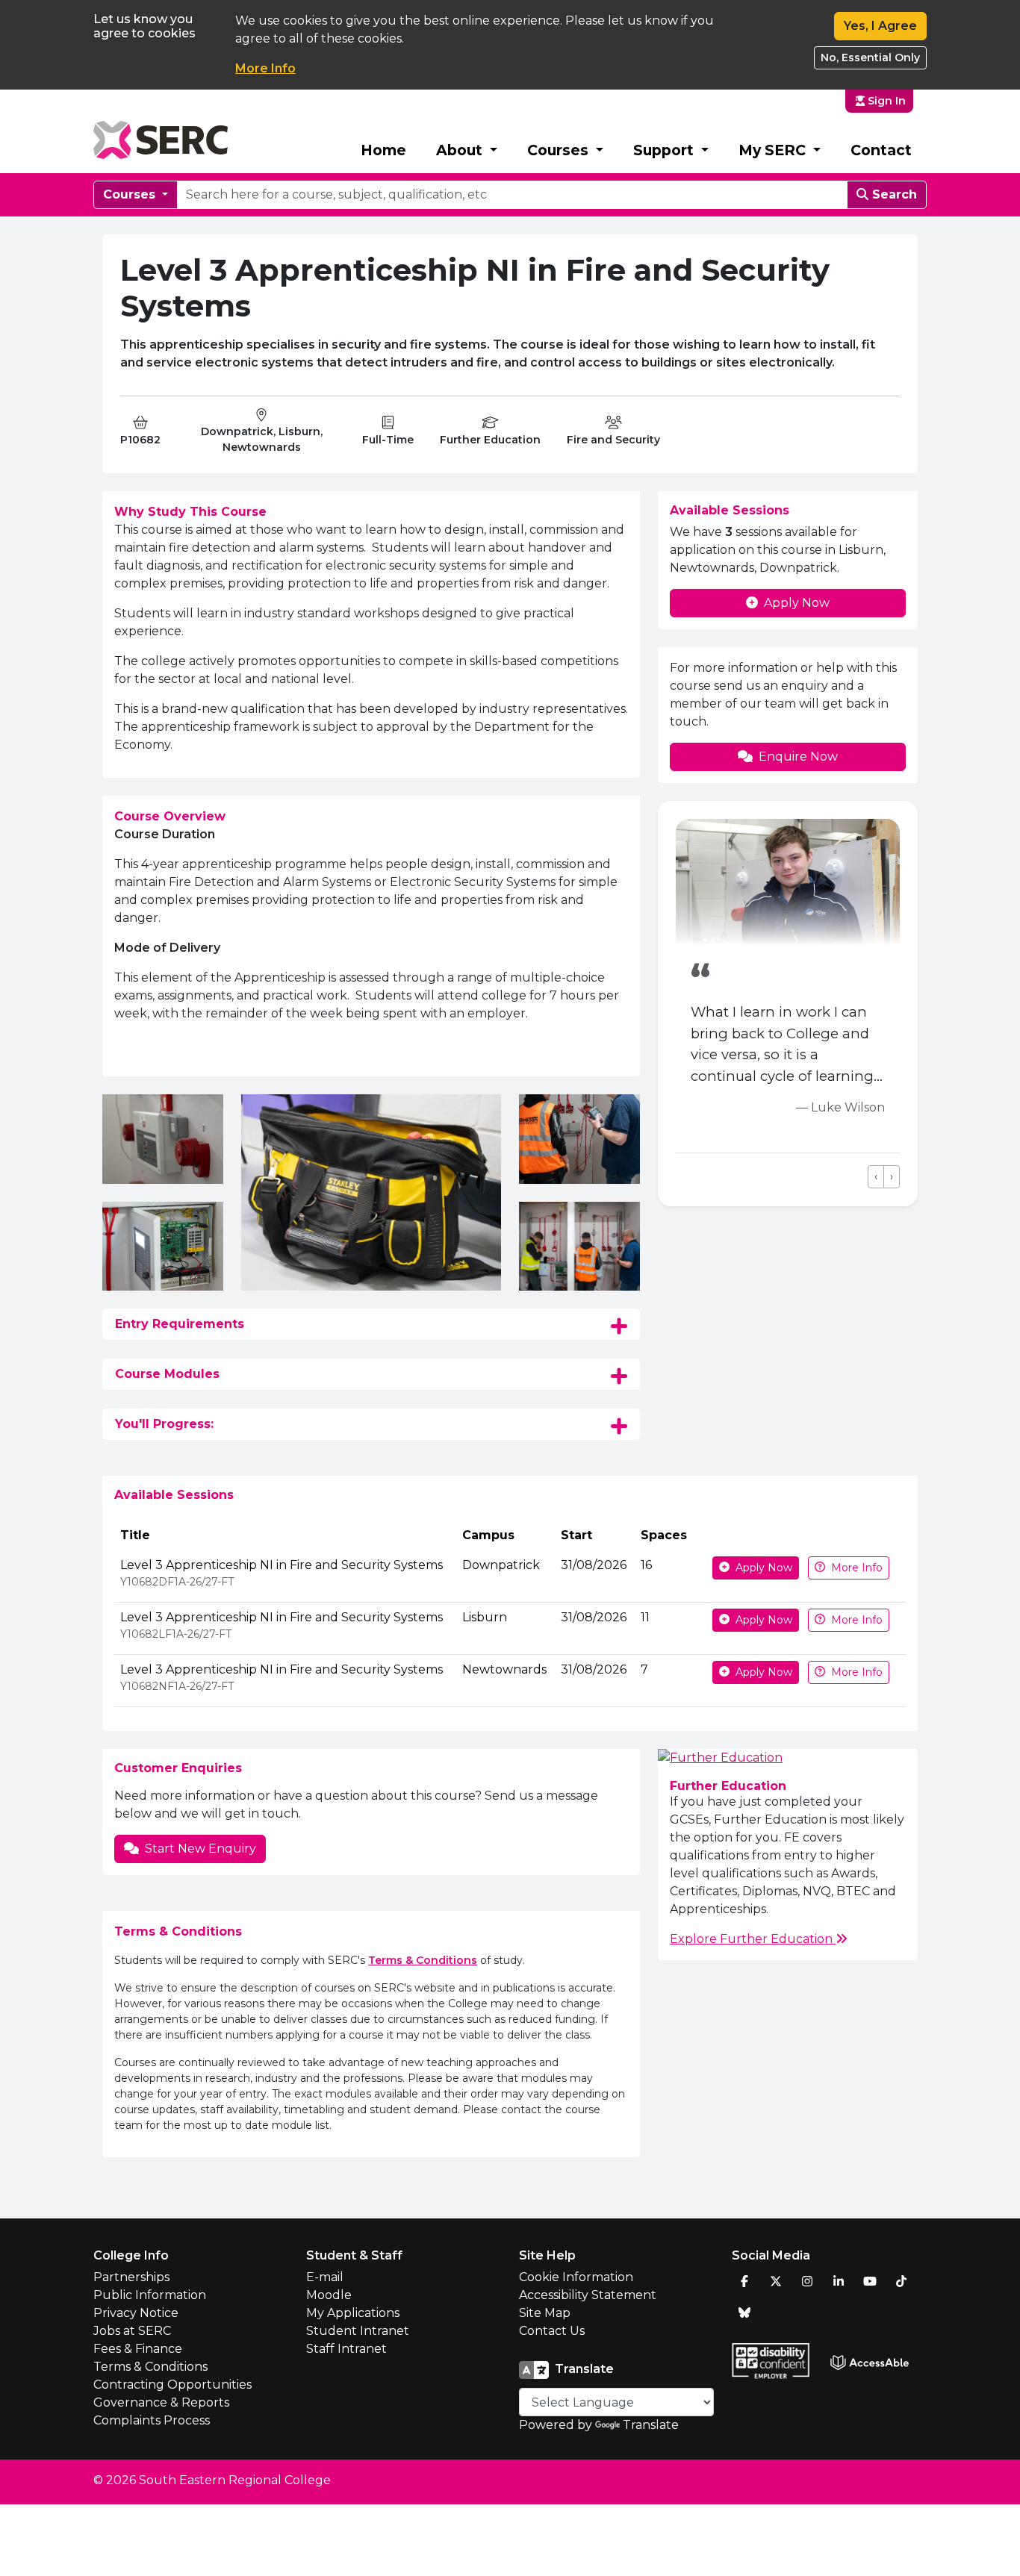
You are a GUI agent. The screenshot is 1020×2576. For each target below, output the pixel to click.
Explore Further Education (753, 1939)
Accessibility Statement (588, 2295)
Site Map (545, 2313)
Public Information (150, 2295)
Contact (881, 150)
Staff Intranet (346, 2349)
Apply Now (797, 603)
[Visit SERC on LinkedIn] (839, 2281)
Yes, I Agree (880, 26)
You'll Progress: (164, 1424)
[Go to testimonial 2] (700, 1177)
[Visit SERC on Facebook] (744, 2281)
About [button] (461, 150)
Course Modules (167, 1374)
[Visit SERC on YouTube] (870, 2281)
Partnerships (131, 2277)
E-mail (325, 2277)
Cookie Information (576, 2277)
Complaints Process (152, 2420)
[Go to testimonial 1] (682, 1177)
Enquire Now (798, 757)
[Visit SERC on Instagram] (807, 2281)
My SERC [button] (774, 150)
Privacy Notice (136, 2313)
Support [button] (665, 150)
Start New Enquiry (200, 1849)
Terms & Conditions (423, 1960)
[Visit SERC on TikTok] (901, 2281)
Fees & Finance (138, 2349)
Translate (651, 2425)
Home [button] (383, 150)
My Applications (353, 2313)
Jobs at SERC (132, 2331)
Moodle (329, 2295)
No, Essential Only (870, 57)
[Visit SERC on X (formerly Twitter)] (776, 2281)
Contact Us (552, 2331)
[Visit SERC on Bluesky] (744, 2313)
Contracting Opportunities (172, 2385)
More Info (265, 68)
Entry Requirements (180, 1324)
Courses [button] (560, 150)
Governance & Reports (161, 2402)
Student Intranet (358, 2331)
